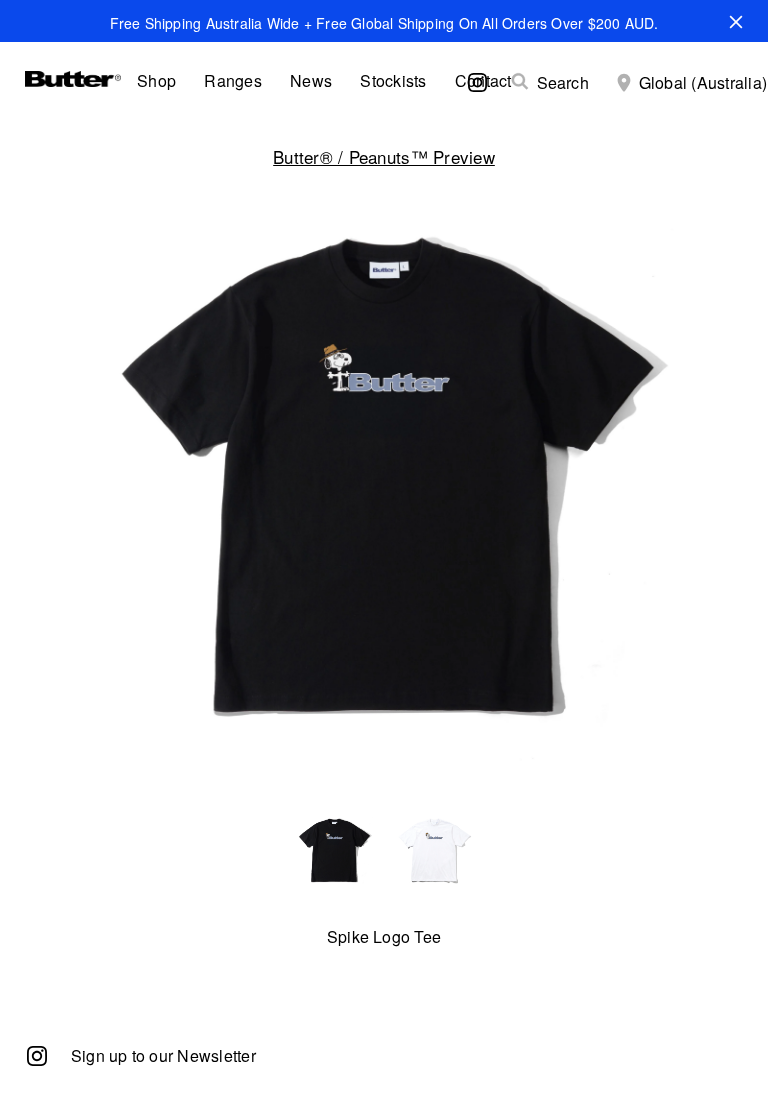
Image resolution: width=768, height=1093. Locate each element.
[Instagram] (37, 1054)
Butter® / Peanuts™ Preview (384, 156)
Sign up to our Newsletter (163, 1055)
